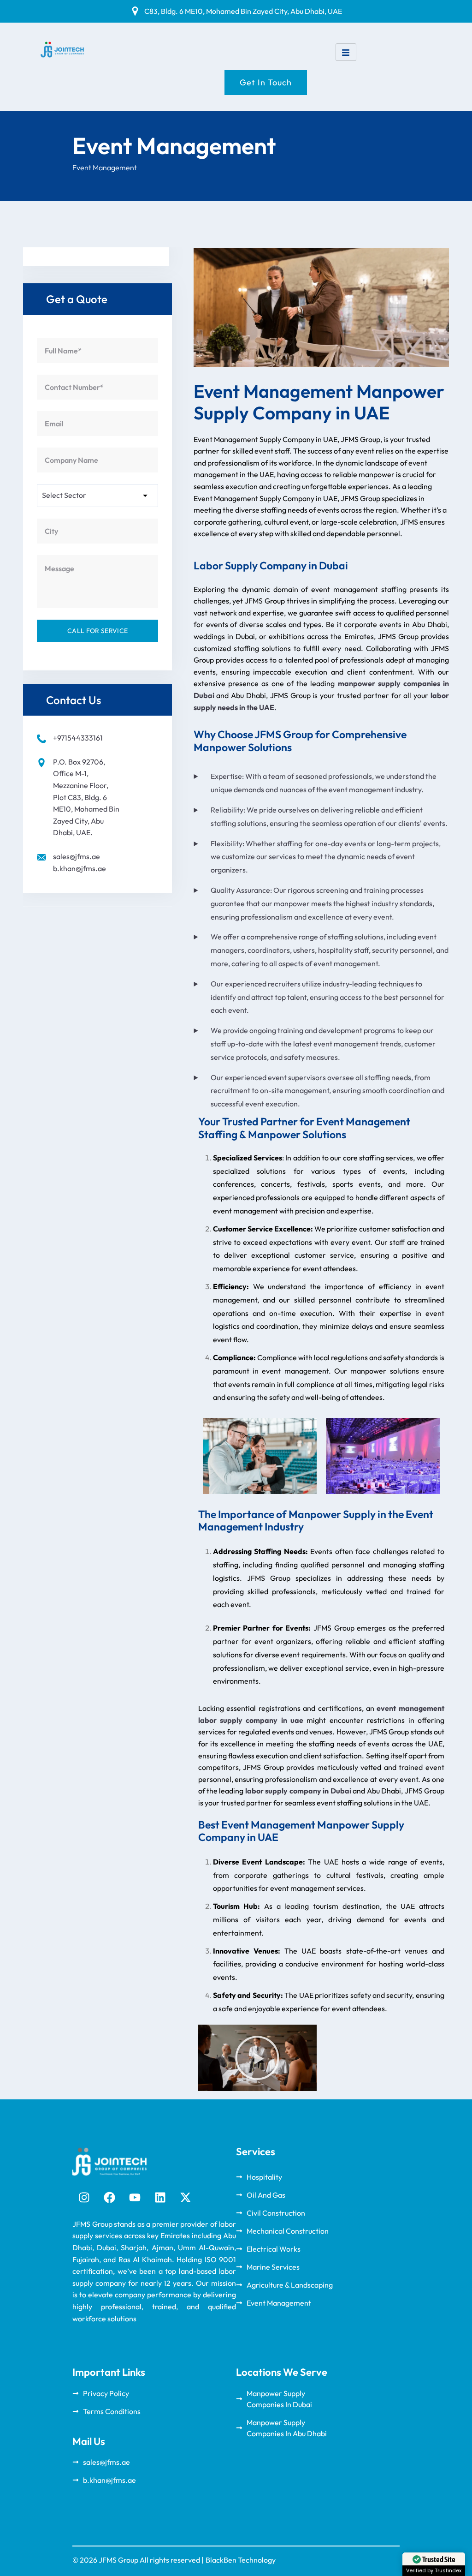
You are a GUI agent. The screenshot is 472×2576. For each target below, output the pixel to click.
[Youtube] (135, 2198)
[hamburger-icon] (346, 52)
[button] (257, 2058)
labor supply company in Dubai (298, 1791)
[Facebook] (109, 2198)
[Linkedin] (160, 2198)
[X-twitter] (185, 2198)
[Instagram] (84, 2198)
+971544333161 (78, 738)
